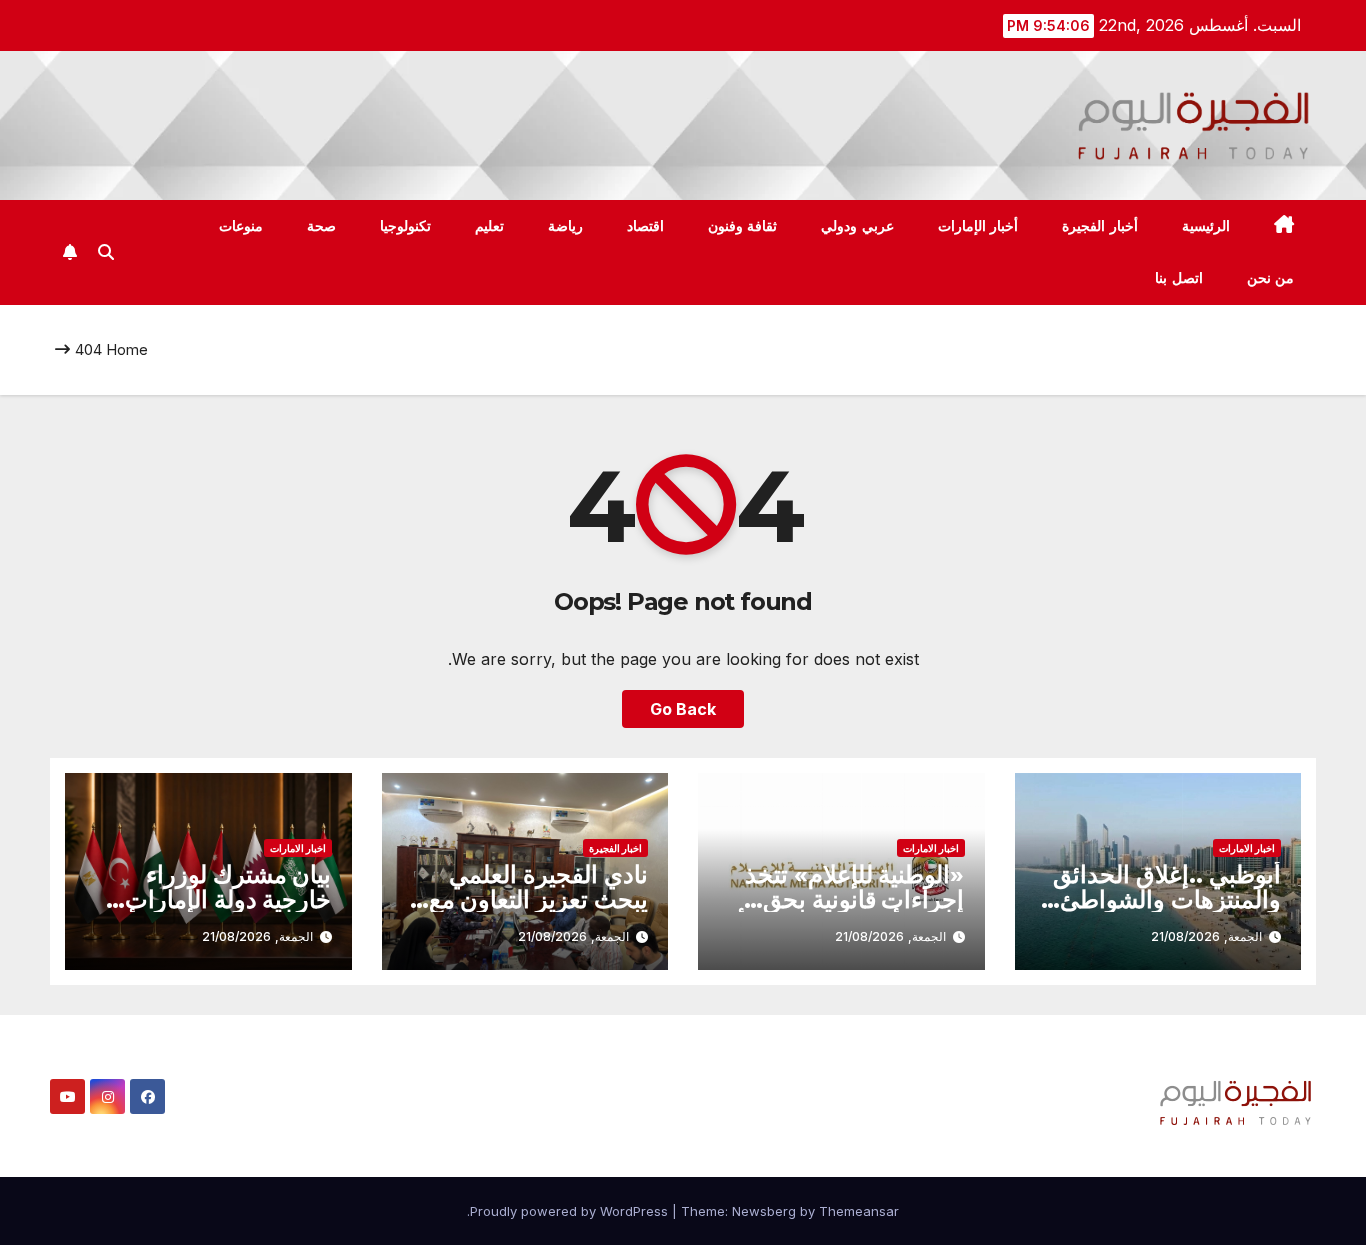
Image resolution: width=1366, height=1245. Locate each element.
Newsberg (764, 1211)
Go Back (683, 709)
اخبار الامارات (1247, 848)
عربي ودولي (857, 226)
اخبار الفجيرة (615, 848)
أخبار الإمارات (978, 226)
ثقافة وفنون (743, 226)
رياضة (565, 226)
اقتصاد (645, 226)
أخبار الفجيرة (1100, 226)
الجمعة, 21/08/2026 (1206, 936)
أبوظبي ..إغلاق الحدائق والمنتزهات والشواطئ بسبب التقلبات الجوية (1167, 899)
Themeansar (859, 1211)
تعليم (489, 226)
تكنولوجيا (405, 226)
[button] (106, 252)
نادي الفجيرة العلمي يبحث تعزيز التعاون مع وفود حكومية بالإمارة (538, 899)
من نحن (1271, 278)
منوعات (241, 226)
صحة (321, 226)
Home (127, 349)
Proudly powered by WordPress (571, 1211)
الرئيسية (1206, 226)
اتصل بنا (1179, 278)
